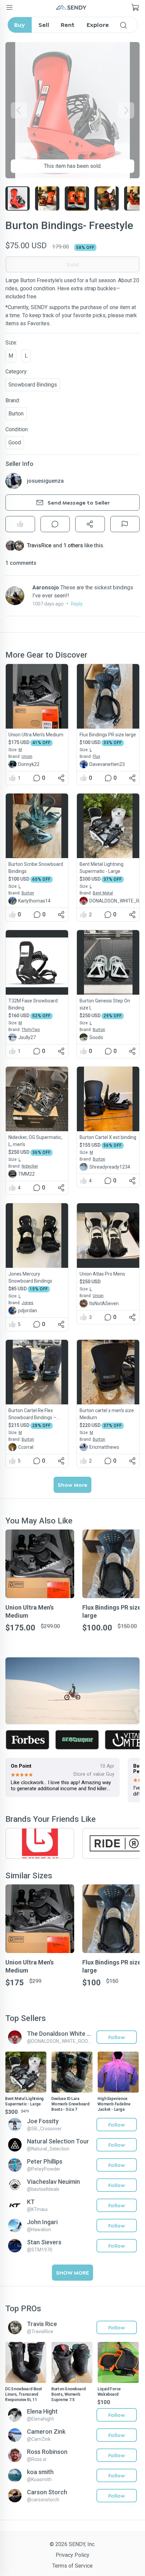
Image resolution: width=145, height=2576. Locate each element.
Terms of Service (72, 2566)
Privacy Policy (72, 2555)
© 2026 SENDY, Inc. (72, 2544)
